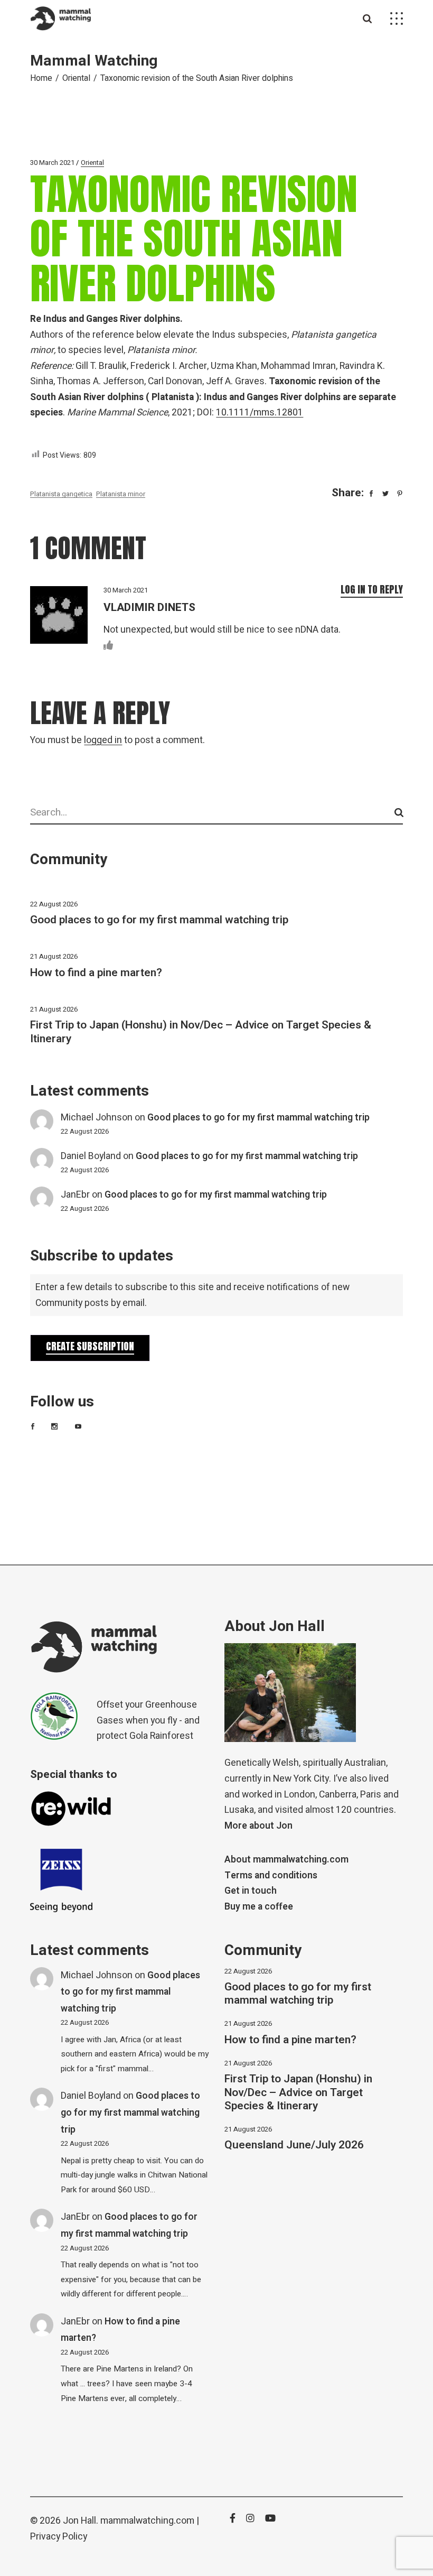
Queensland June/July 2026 (294, 2145)
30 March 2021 (52, 163)
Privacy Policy (59, 2537)
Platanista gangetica (61, 494)
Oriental (76, 78)
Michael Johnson (97, 1118)
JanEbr (75, 1195)
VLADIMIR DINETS (149, 608)
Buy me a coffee (259, 1907)
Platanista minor (121, 494)
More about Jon (258, 1826)
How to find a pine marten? (96, 973)
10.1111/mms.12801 (260, 413)
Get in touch (251, 1891)
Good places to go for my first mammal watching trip (159, 920)
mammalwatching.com (147, 2521)
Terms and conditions (271, 1875)
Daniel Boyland (91, 1156)
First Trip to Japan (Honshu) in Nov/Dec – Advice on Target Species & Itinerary (201, 1032)
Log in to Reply (372, 589)
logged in (103, 740)
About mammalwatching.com (286, 1860)
